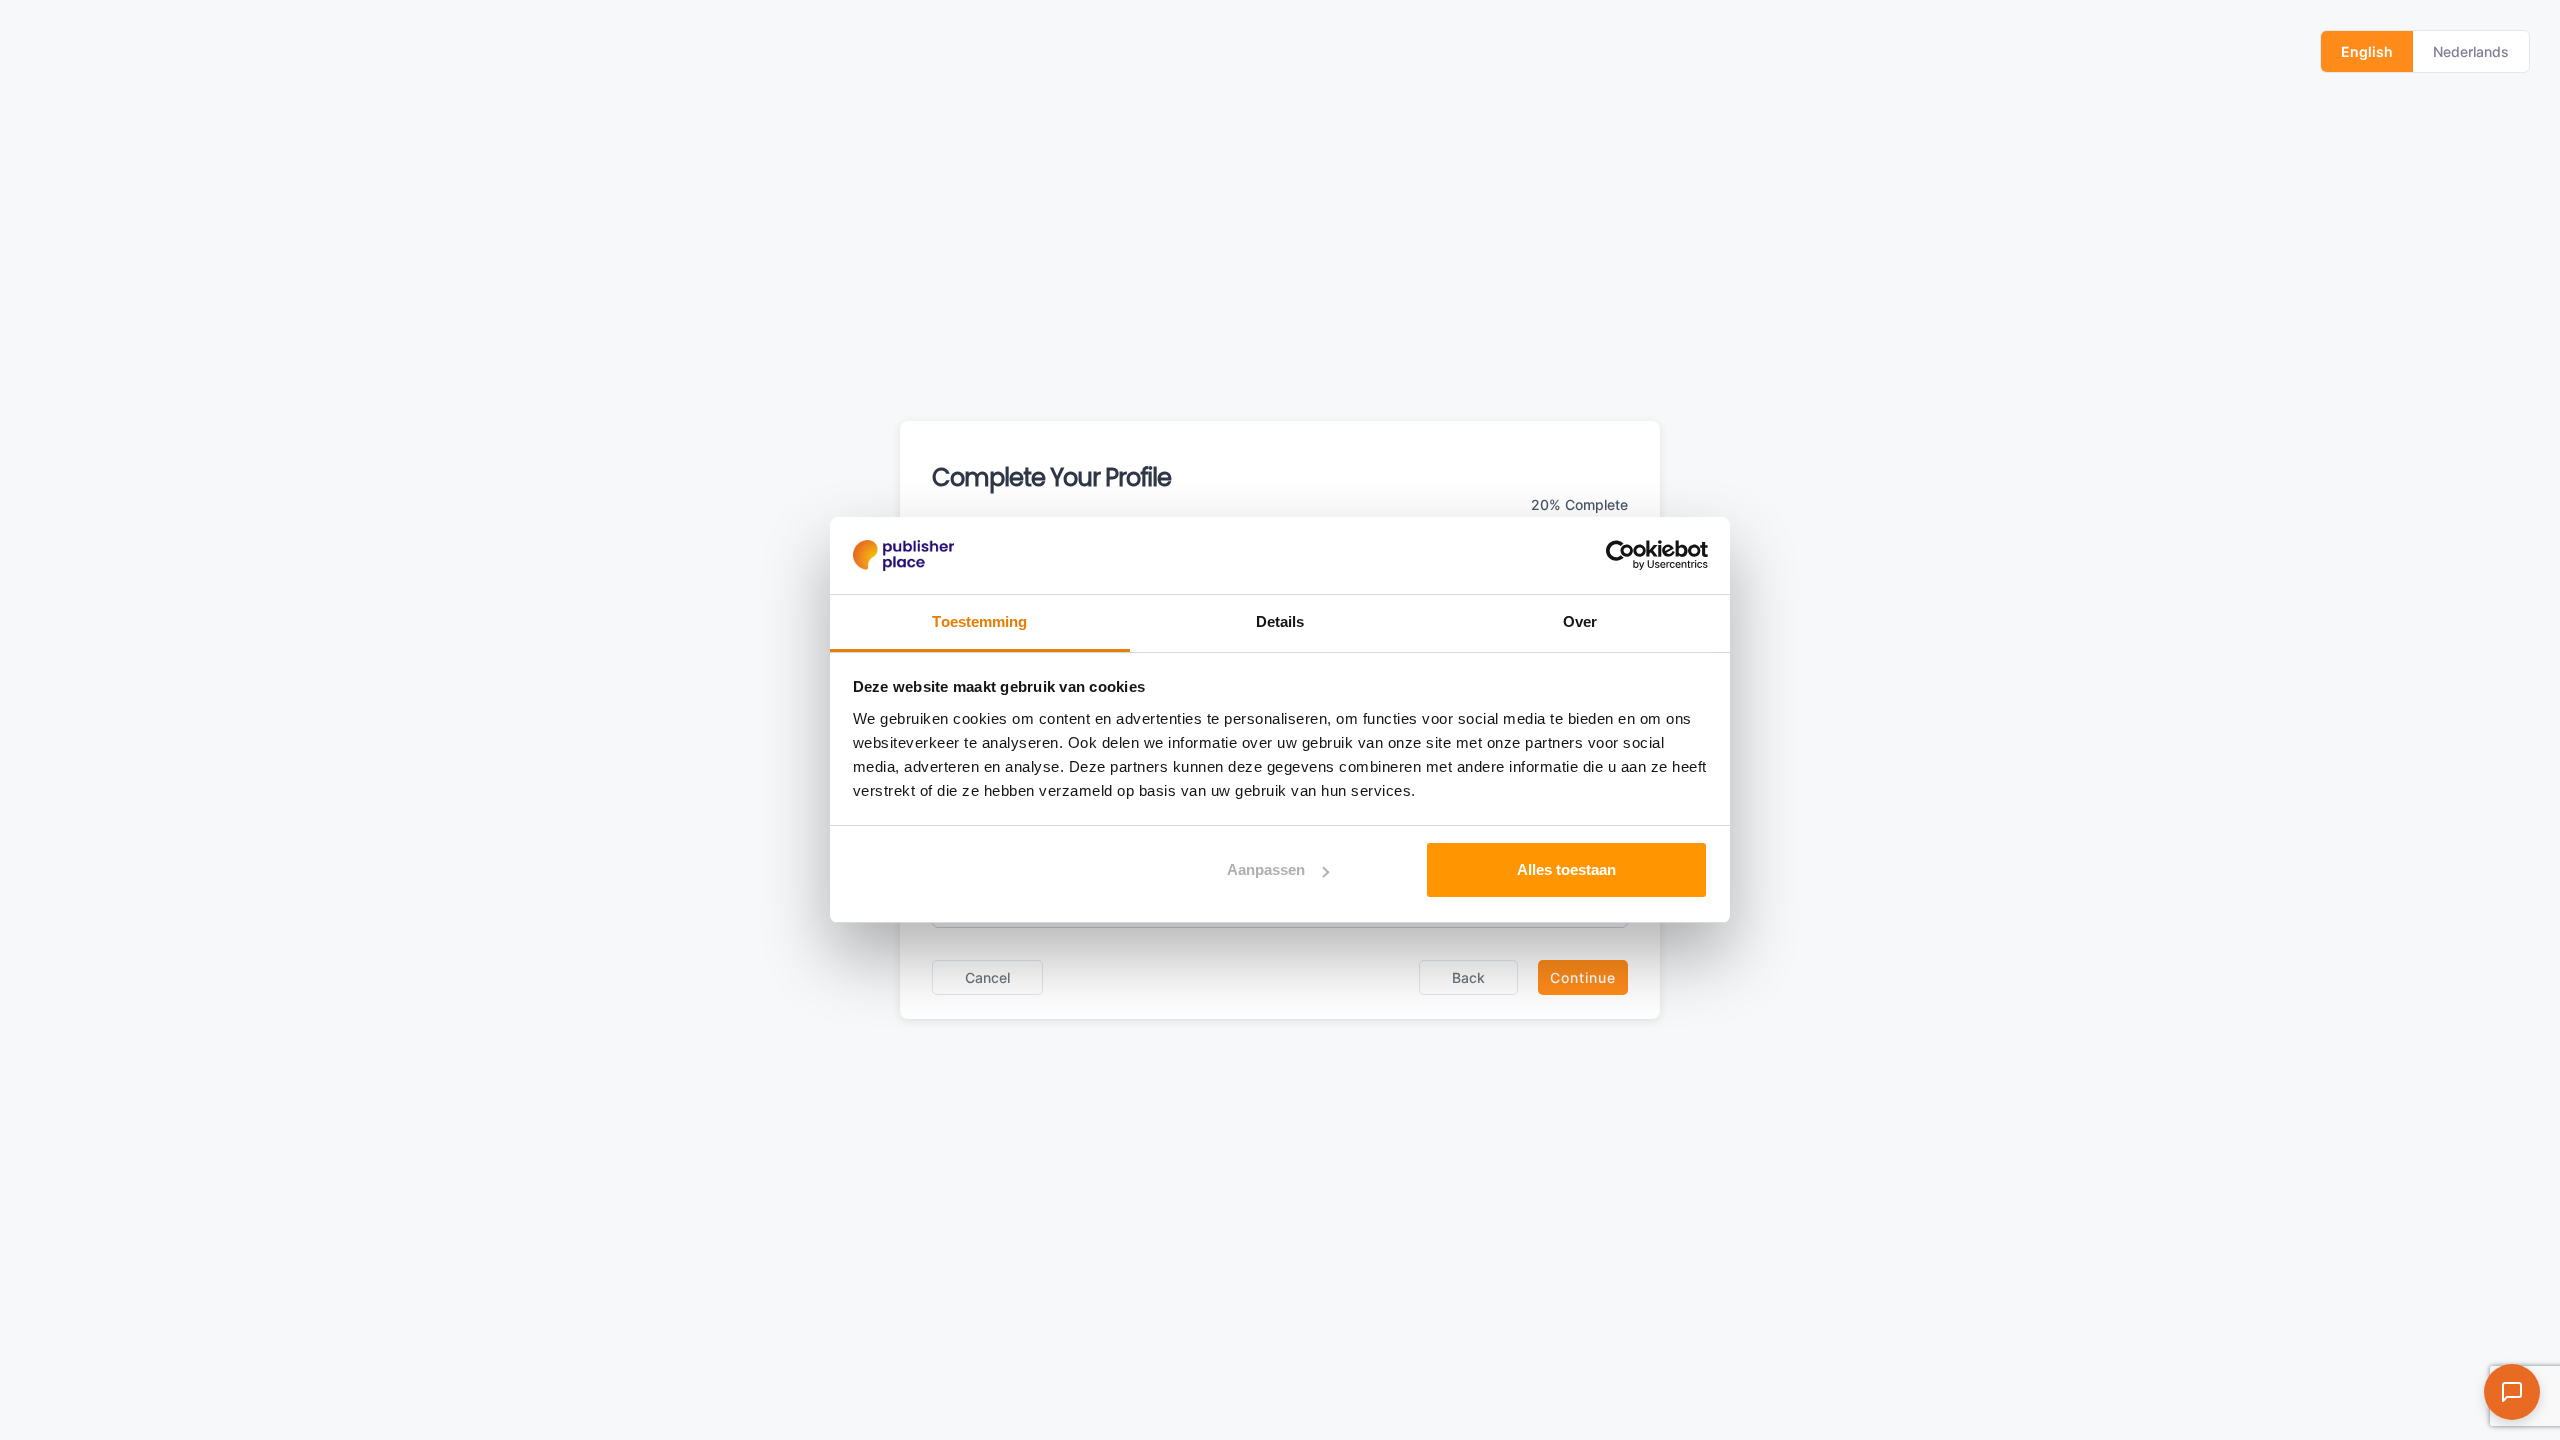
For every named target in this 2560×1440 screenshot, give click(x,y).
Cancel (987, 977)
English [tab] (2367, 51)
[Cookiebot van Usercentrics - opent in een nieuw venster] (1620, 556)
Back (1468, 977)
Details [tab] (1280, 621)
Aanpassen (1266, 869)
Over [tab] (1580, 621)
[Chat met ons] (2512, 1392)
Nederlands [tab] (2471, 51)
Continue (1583, 977)
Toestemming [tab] (979, 621)
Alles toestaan (1566, 869)
